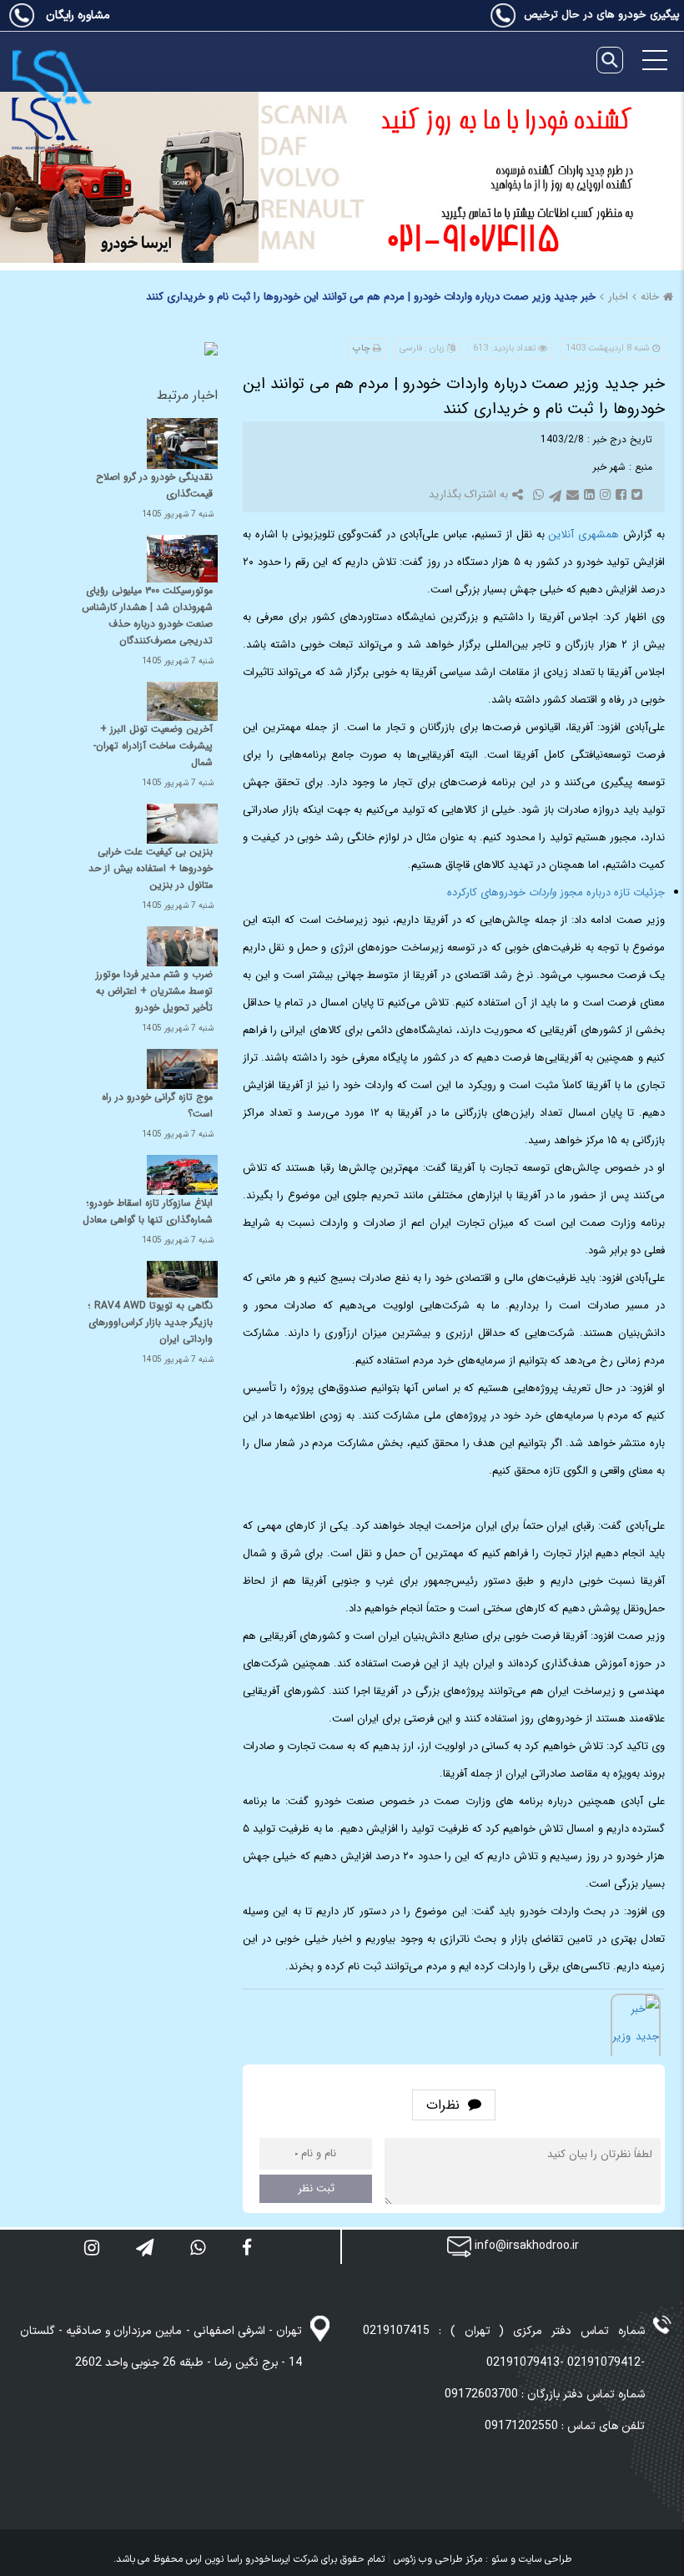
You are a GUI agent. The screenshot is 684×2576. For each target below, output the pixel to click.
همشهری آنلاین (583, 534)
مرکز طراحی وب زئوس (438, 2559)
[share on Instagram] (604, 494)
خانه (650, 297)
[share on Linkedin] (588, 494)
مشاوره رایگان (76, 15)
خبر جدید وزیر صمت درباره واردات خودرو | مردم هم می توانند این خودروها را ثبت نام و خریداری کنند (371, 297)
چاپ (362, 348)
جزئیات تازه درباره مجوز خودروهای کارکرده (556, 892)
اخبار (618, 297)
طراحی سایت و (539, 2559)
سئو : (495, 2559)
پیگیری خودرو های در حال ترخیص (602, 15)
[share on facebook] (619, 494)
